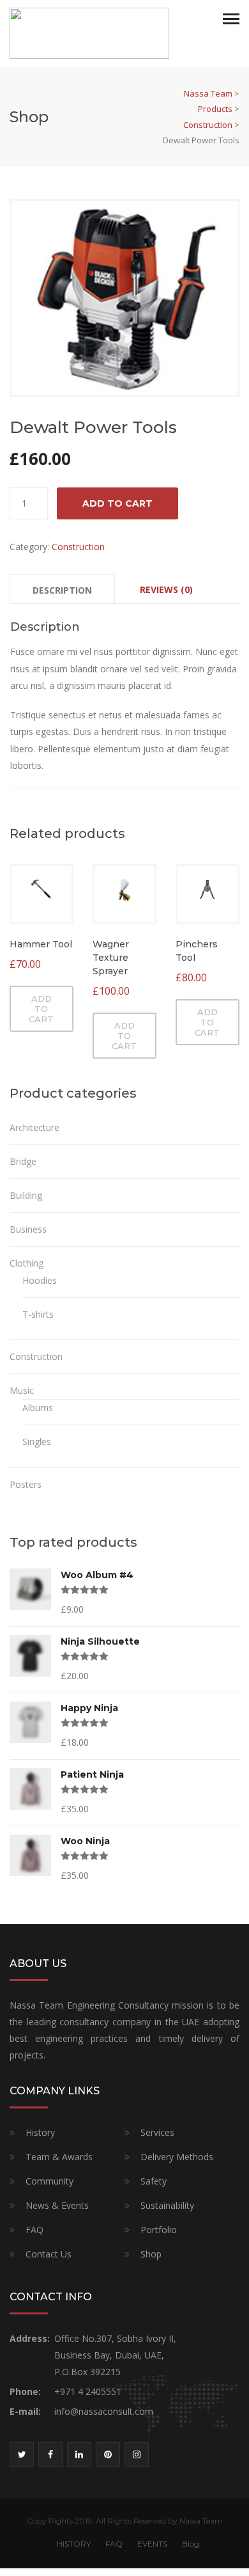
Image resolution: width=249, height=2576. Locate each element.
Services (157, 2132)
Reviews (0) (166, 589)
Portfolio (159, 2230)
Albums (38, 1408)
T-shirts (38, 1314)
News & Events (57, 2205)
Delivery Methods (177, 2157)
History (40, 2132)
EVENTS (152, 2544)
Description (62, 590)
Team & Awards (59, 2157)
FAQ (34, 2230)
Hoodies (40, 1280)
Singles (37, 1442)
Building (26, 1195)
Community (49, 2181)
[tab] (62, 589)
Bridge (23, 1161)
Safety (154, 2181)
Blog (191, 2544)
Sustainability (167, 2205)
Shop (151, 2254)
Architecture (34, 1127)
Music (22, 1390)
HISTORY (74, 2544)
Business (28, 1229)
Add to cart (117, 503)
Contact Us (49, 2254)
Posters (26, 1484)
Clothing (26, 1263)
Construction (78, 547)
